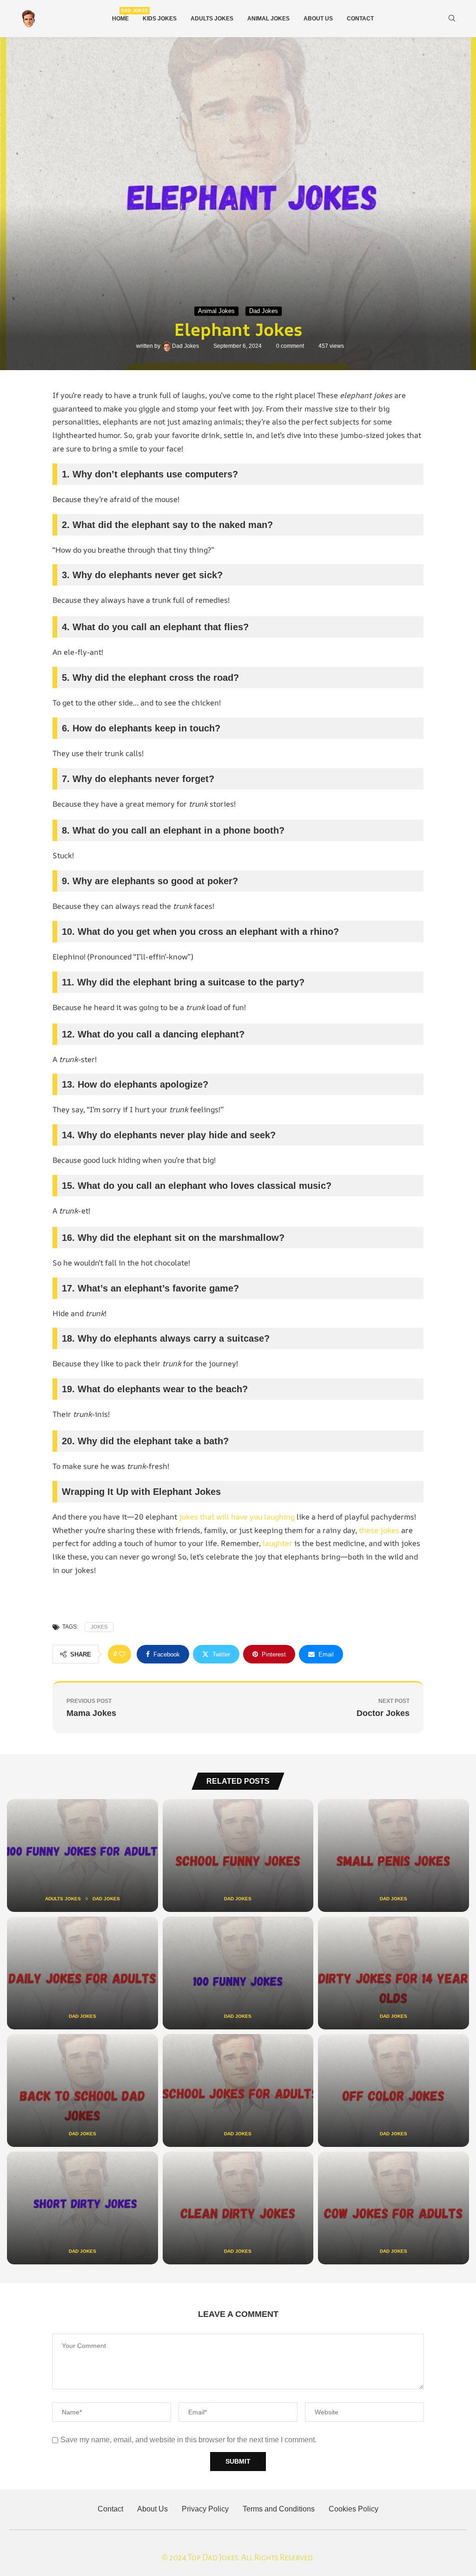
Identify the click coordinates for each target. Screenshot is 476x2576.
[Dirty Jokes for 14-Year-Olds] (393, 1973)
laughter (278, 1543)
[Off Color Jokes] (393, 2090)
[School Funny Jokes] (238, 1855)
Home (120, 15)
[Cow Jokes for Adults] (393, 2208)
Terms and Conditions (279, 2509)
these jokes (379, 1530)
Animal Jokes (268, 19)
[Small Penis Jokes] (393, 1855)
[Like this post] (122, 1654)
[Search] (452, 19)
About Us (318, 19)
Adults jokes (212, 19)
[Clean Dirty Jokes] (238, 2208)
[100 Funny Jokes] (238, 1973)
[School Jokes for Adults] (238, 2090)
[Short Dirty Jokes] (83, 2208)
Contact (360, 19)
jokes (99, 1627)
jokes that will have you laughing (237, 1517)
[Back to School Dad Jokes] (83, 2090)
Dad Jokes (186, 346)
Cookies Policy (354, 2509)
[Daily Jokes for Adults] (83, 1973)
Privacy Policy (205, 2509)
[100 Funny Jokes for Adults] (83, 1855)
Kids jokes (160, 19)
